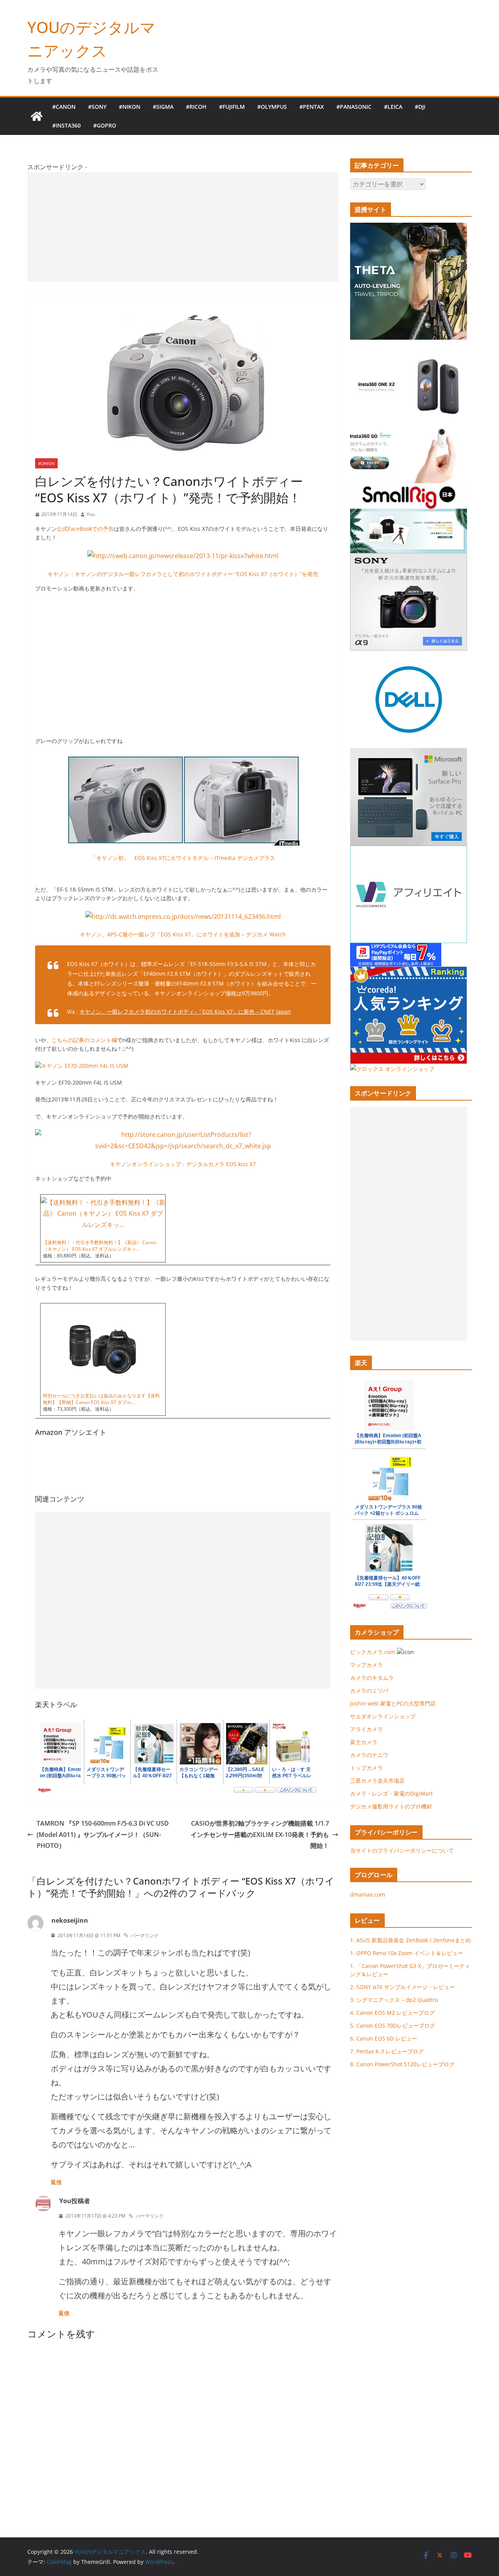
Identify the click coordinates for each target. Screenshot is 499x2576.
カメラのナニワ (369, 1755)
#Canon (64, 107)
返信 (56, 2182)
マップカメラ (366, 1665)
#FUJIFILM (232, 107)
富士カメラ (364, 1742)
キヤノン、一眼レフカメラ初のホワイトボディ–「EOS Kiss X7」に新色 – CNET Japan (185, 1011)
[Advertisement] (183, 227)
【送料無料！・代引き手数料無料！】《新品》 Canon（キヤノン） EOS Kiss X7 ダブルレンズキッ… (100, 1246)
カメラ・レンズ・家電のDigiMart (391, 1793)
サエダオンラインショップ (383, 1716)
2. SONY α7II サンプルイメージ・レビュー (403, 1987)
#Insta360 (66, 125)
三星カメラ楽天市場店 (377, 1781)
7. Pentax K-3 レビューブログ (387, 2051)
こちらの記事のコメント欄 (84, 1040)
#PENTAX (312, 107)
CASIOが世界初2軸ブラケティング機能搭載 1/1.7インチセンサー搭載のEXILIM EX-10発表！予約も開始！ (260, 1835)
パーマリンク (145, 1935)
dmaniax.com (368, 1894)
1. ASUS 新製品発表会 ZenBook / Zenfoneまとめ (411, 1940)
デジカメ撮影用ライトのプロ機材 (391, 1806)
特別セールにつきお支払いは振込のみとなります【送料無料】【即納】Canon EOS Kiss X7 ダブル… (101, 1399)
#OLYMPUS (272, 107)
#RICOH (196, 107)
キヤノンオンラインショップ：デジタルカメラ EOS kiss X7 (183, 1164)
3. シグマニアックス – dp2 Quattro (394, 2000)
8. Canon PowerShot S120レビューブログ (402, 2064)
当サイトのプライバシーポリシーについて (402, 1850)
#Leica (393, 107)
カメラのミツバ (369, 1690)
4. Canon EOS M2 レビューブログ (392, 2013)
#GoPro (105, 125)
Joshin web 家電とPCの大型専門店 (393, 1703)
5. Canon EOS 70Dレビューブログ (393, 2026)
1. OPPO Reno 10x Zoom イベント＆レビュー (407, 1953)
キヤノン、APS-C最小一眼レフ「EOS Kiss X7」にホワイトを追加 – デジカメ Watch (183, 934)
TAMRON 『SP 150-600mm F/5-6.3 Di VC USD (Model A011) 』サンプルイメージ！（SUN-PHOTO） (103, 1835)
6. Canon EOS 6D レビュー (384, 2038)
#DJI (420, 107)
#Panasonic (354, 107)
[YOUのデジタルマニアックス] (37, 116)
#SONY (97, 107)
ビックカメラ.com (373, 1652)
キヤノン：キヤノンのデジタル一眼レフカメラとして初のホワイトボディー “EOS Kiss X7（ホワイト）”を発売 (183, 574)
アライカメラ (366, 1729)
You (91, 514)
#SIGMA (163, 107)
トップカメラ (369, 1768)
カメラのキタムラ (372, 1678)
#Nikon (130, 107)
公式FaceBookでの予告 (85, 529)
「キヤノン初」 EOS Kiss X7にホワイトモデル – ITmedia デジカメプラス (183, 858)
